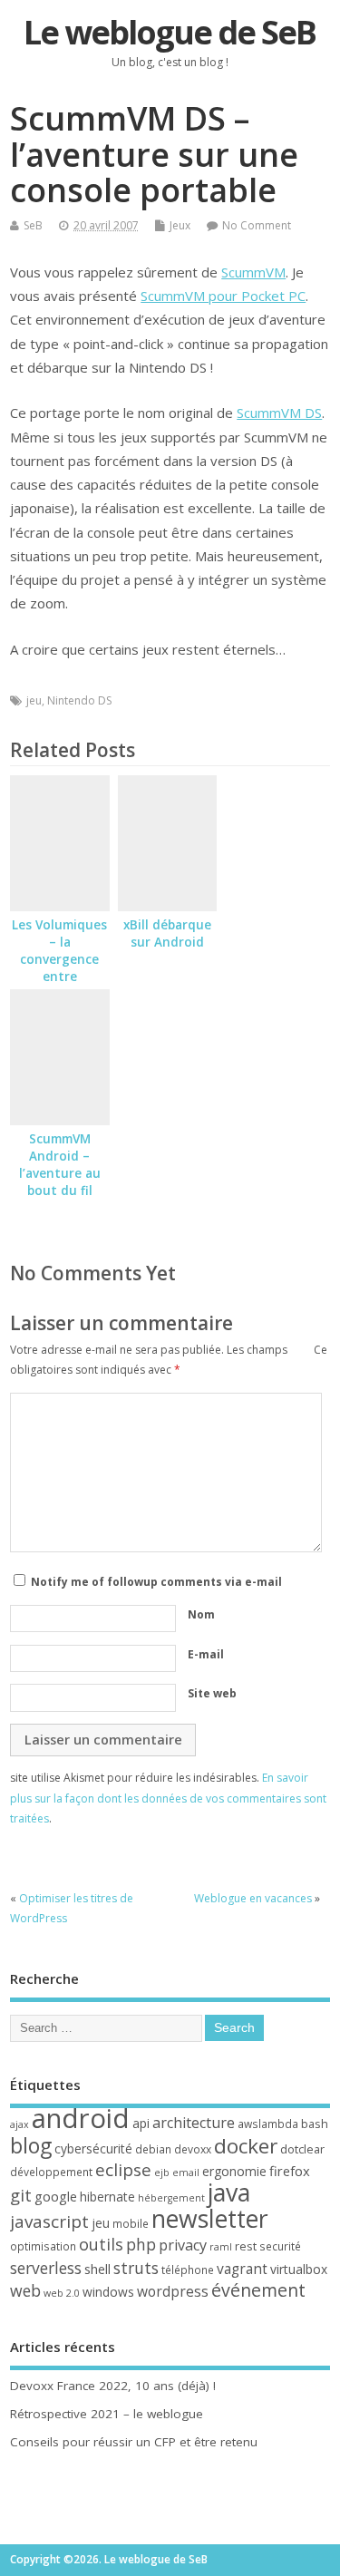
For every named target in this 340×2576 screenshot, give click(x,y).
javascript (49, 2221)
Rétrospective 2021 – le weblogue (107, 2414)
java (229, 2192)
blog (31, 2145)
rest (246, 2246)
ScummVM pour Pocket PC (223, 296)
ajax (19, 2124)
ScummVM (253, 272)
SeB (33, 225)
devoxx (193, 2149)
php (141, 2244)
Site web (212, 1693)
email (186, 2173)
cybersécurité (93, 2148)
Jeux (180, 225)
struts (136, 2268)
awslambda (268, 2124)
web (25, 2290)
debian (153, 2149)
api (141, 2123)
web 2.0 (62, 2293)
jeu (34, 700)
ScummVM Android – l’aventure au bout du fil (60, 1165)
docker (246, 2146)
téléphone (188, 2270)
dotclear (302, 2149)
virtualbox (299, 2269)
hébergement (171, 2198)
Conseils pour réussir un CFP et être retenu (134, 2442)
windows (108, 2292)
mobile (131, 2224)
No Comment (257, 225)
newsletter (210, 2219)
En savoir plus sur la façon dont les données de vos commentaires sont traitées (168, 1798)
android (81, 2118)
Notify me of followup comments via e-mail (156, 1582)
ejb (162, 2173)
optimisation (43, 2246)
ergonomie (234, 2171)
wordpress (173, 2291)
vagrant (242, 2269)
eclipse (123, 2170)
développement (51, 2172)
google (56, 2196)
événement (258, 2290)
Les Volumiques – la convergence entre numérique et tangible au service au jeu (59, 976)
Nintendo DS (79, 700)
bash (315, 2124)
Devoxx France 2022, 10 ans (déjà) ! (113, 2386)
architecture (194, 2123)
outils (101, 2244)
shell (97, 2269)
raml (221, 2247)
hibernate (107, 2197)
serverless (46, 2268)
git (21, 2195)
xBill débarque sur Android (167, 933)
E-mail (206, 1654)
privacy (183, 2245)
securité (280, 2246)
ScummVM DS (279, 413)
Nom (201, 1614)
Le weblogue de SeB (170, 32)
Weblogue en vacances (253, 1898)
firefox (290, 2171)
